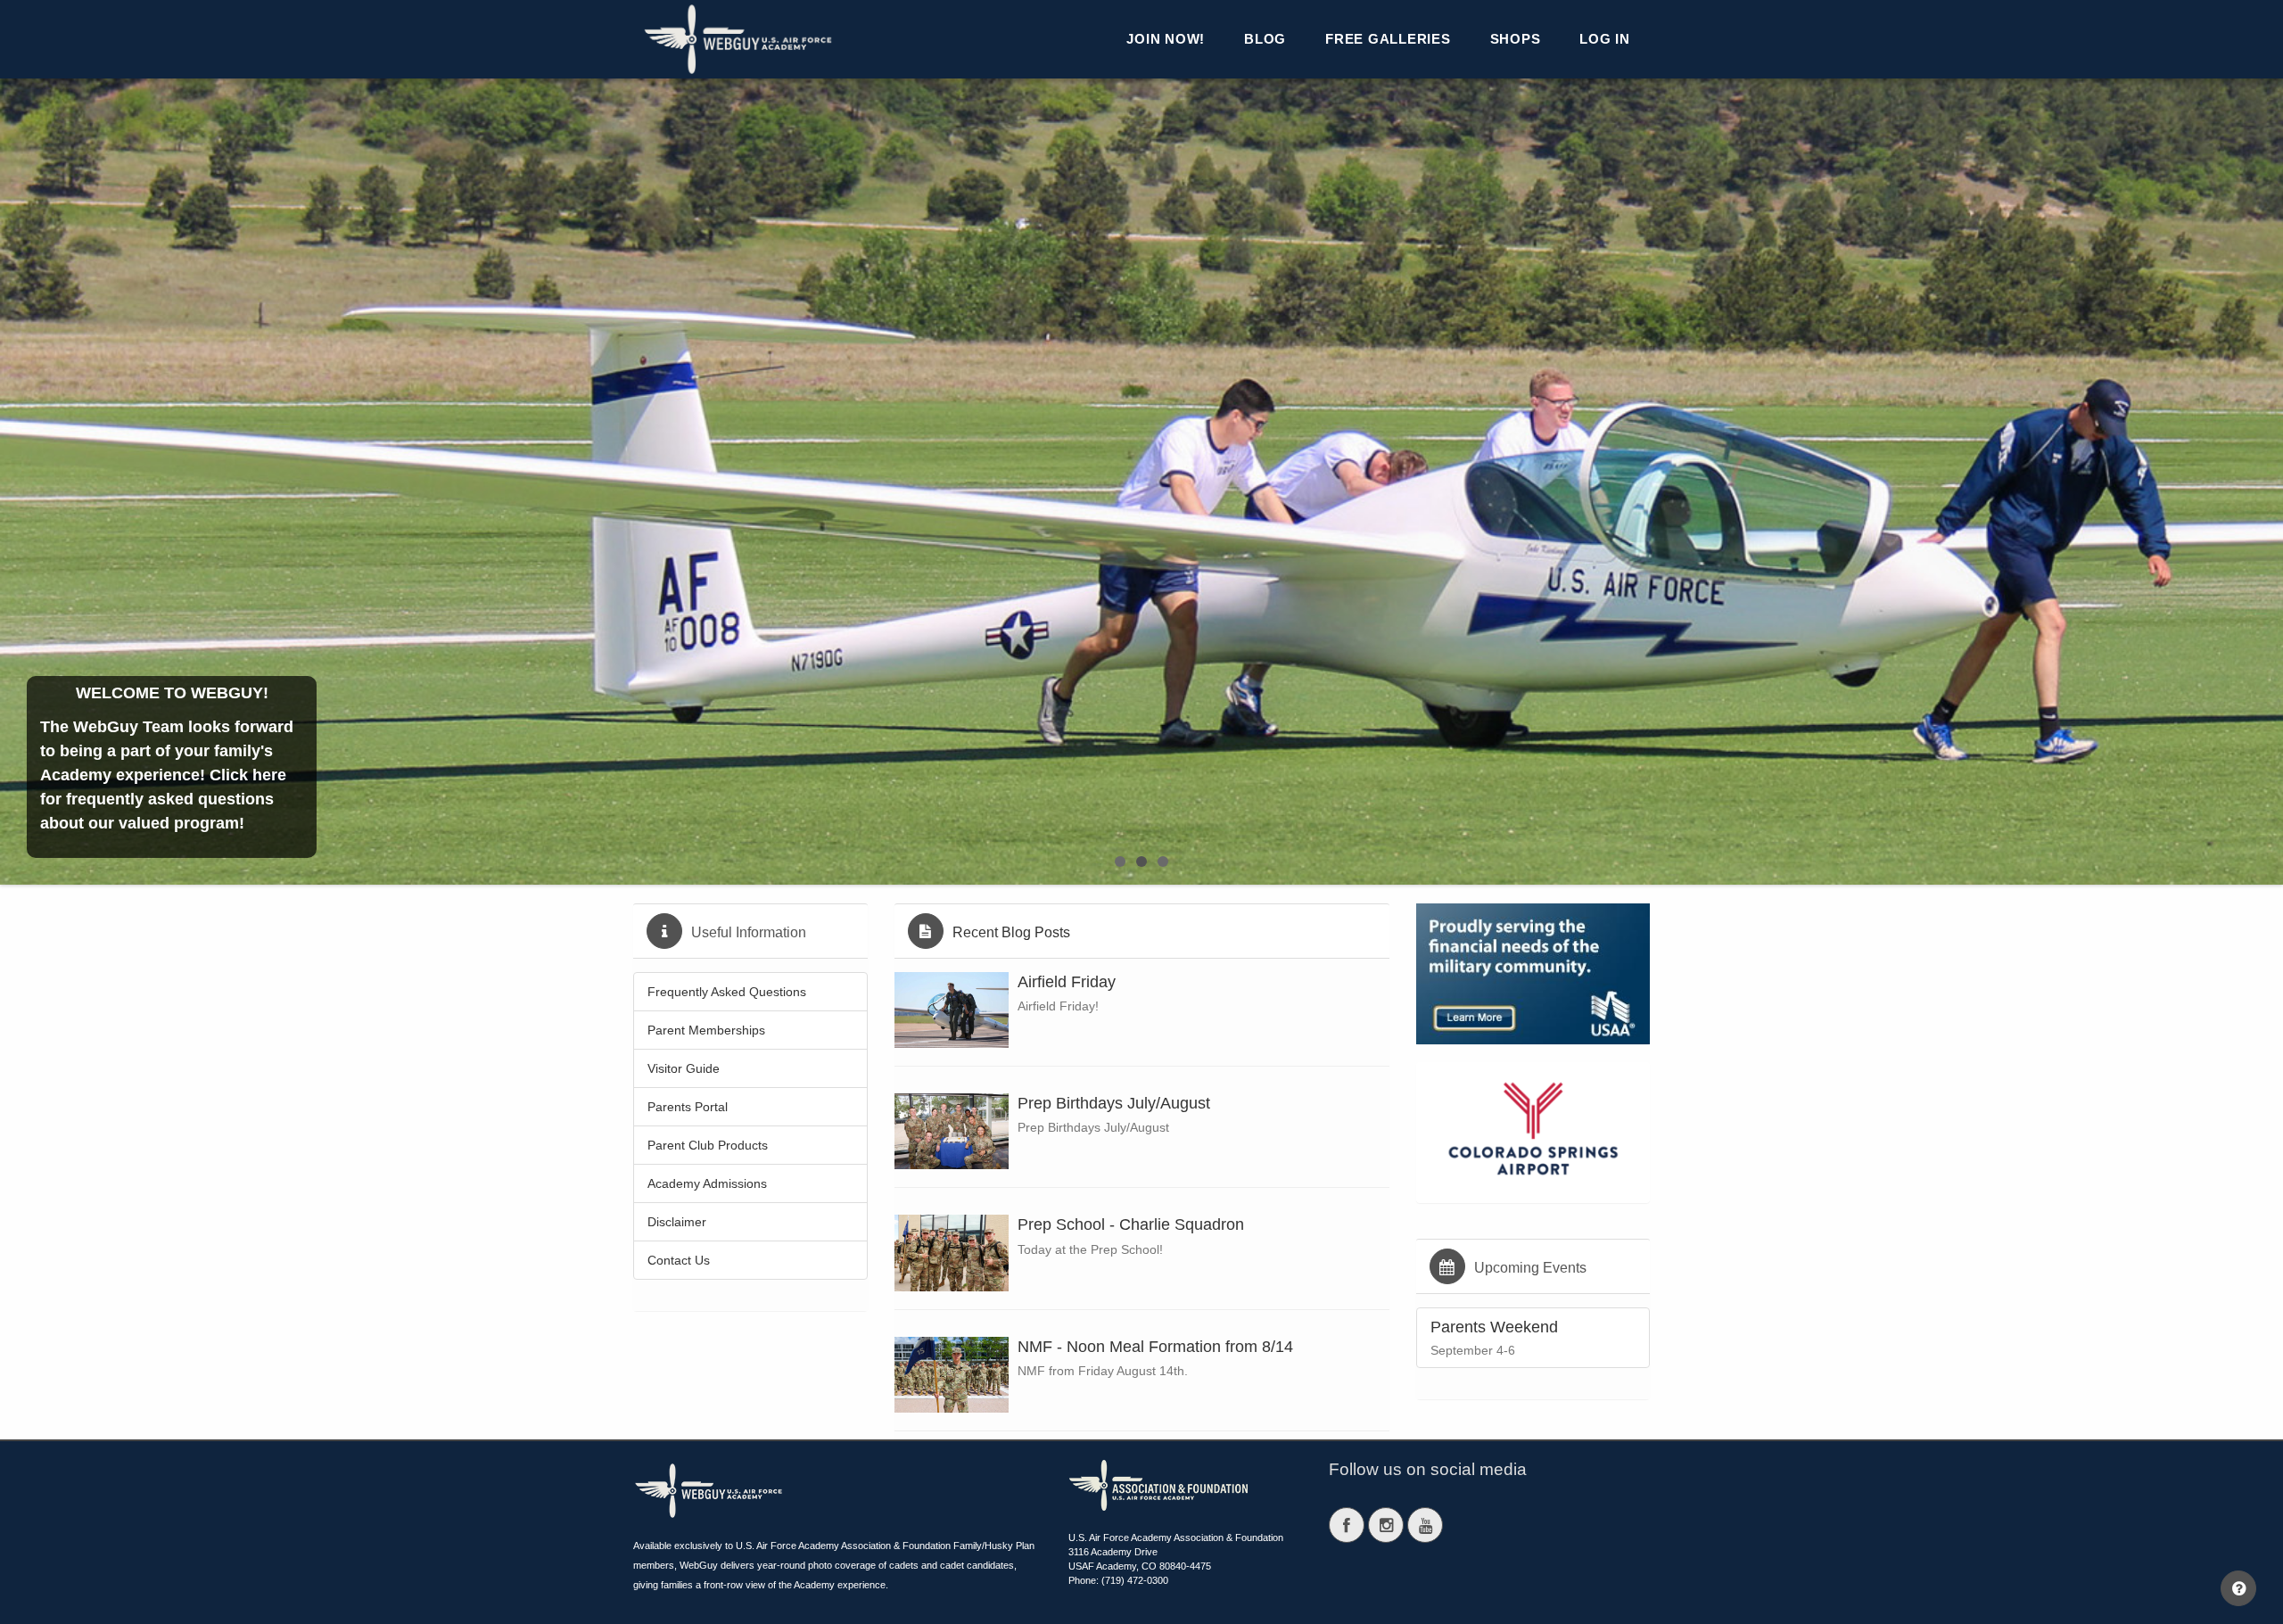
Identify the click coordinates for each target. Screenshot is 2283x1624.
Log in (1605, 39)
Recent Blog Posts (1011, 932)
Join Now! (1166, 39)
